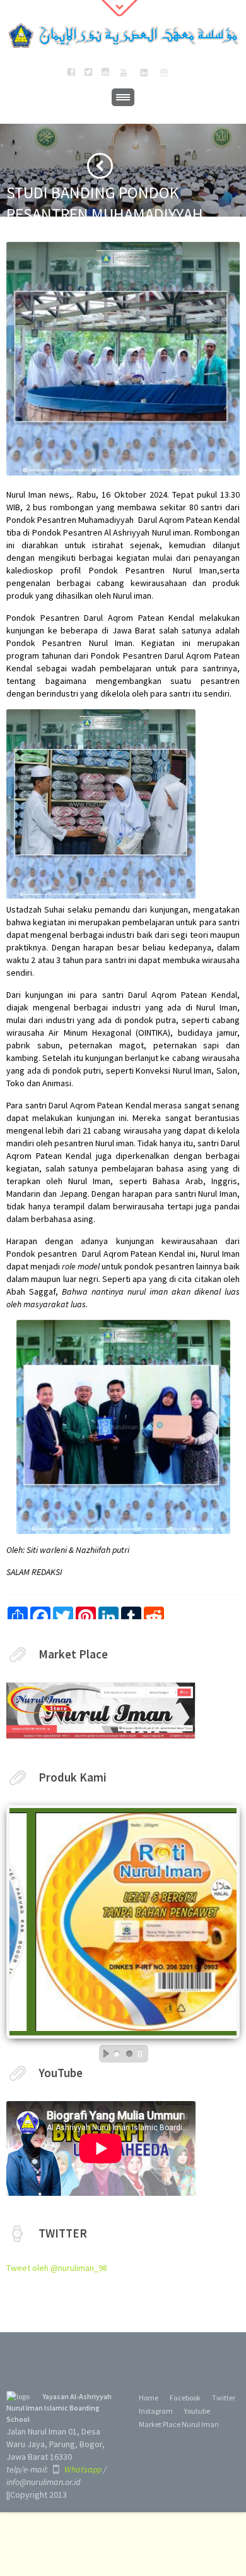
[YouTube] (124, 73)
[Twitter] (88, 73)
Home (149, 2398)
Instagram (156, 2411)
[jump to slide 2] (129, 2054)
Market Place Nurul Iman (179, 2424)
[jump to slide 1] (117, 2054)
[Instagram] (105, 73)
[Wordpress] (164, 73)
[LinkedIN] (144, 73)
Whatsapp (82, 2469)
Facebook (185, 2398)
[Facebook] (71, 73)
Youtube (197, 2411)
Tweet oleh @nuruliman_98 (57, 2268)
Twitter (224, 2398)
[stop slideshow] (143, 2054)
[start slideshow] (103, 2054)
